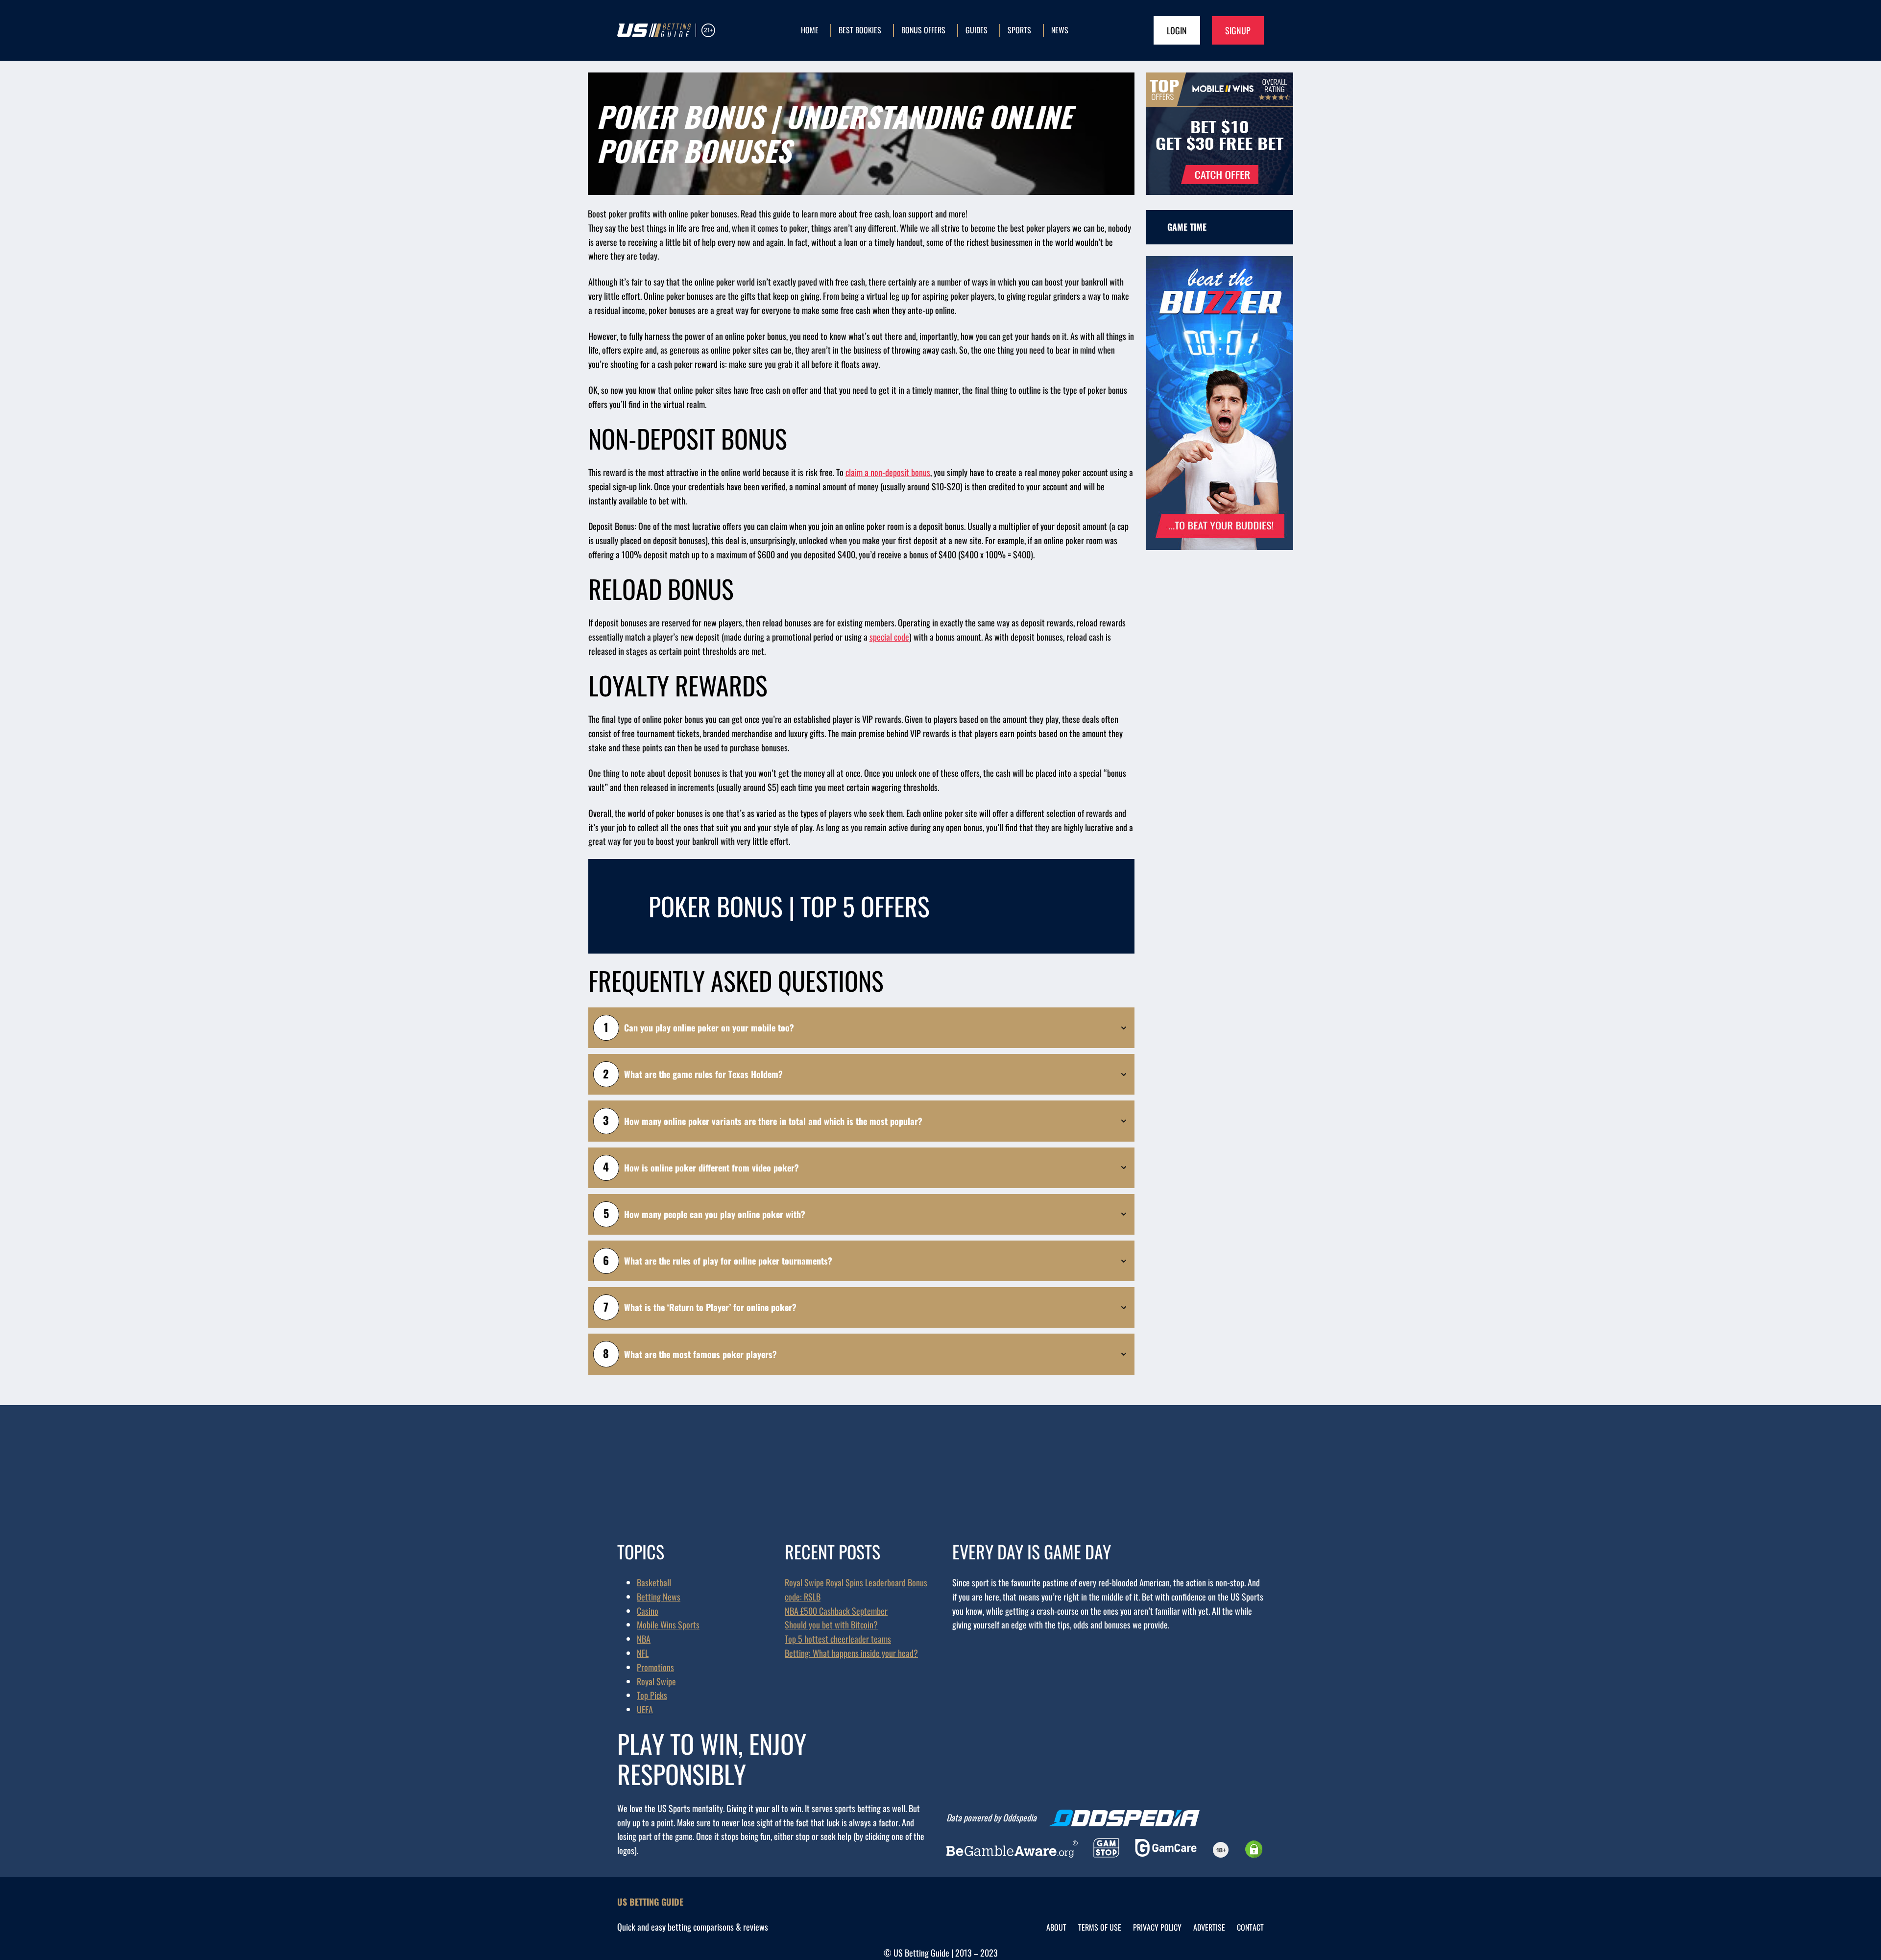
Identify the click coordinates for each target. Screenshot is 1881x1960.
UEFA (645, 1709)
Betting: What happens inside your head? (851, 1653)
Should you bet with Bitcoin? (831, 1625)
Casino (648, 1611)
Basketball (654, 1582)
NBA (644, 1639)
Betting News (659, 1597)
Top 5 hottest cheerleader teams (838, 1639)
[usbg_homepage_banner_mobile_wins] (1220, 191)
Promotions (655, 1667)
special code (889, 637)
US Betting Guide (650, 1902)
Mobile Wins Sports (668, 1625)
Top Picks (652, 1695)
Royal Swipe (656, 1681)
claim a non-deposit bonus (888, 472)
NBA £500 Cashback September (836, 1611)
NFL (643, 1653)
